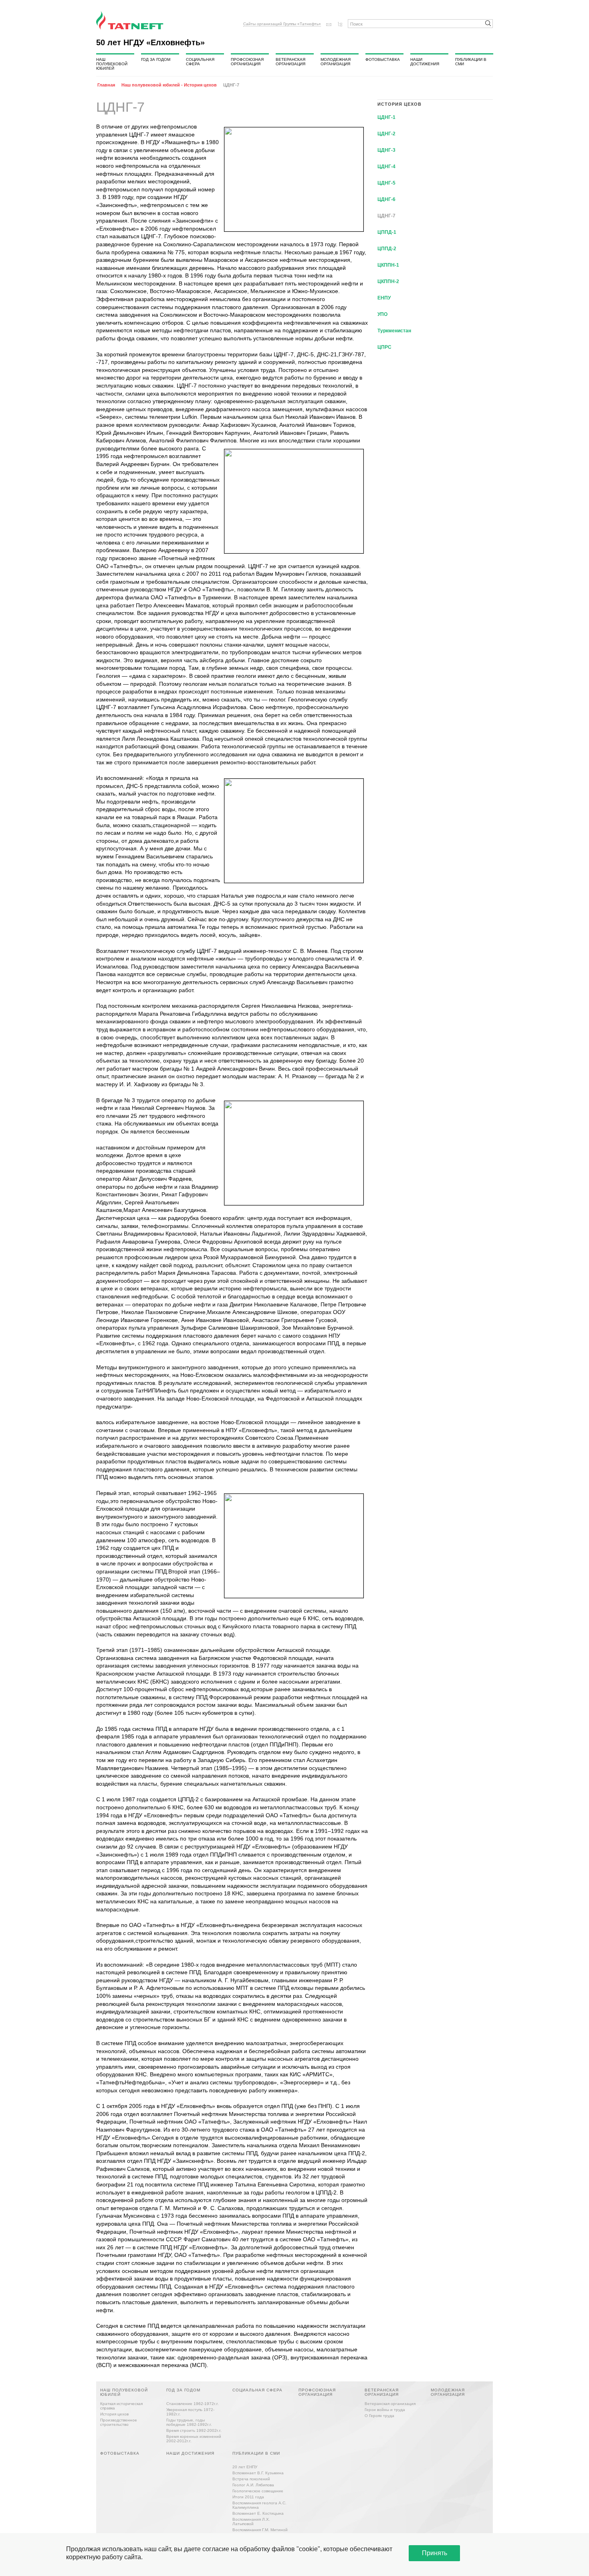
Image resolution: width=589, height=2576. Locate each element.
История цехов (114, 2414)
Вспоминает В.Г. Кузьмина (258, 2473)
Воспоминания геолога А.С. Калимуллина (259, 2505)
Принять (435, 2553)
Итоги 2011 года (248, 2497)
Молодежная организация (336, 62)
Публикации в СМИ (471, 62)
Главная (106, 85)
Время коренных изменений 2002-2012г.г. (194, 2439)
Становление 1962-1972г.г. (193, 2404)
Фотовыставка (383, 59)
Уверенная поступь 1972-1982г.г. (190, 2412)
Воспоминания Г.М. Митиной (260, 2530)
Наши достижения (425, 62)
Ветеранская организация (290, 62)
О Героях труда (379, 2416)
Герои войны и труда (385, 2410)
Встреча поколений (251, 2479)
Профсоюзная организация (247, 62)
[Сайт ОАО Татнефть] (130, 20)
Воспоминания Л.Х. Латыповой (251, 2522)
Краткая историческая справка (121, 2406)
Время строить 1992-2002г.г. (194, 2430)
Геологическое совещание (258, 2491)
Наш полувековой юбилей (112, 64)
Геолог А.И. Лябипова (253, 2485)
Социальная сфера (200, 62)
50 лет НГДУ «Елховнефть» (150, 42)
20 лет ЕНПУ (245, 2467)
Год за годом (156, 59)
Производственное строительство (119, 2422)
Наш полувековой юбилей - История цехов (169, 85)
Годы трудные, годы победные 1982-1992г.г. (189, 2422)
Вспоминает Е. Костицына (258, 2513)
